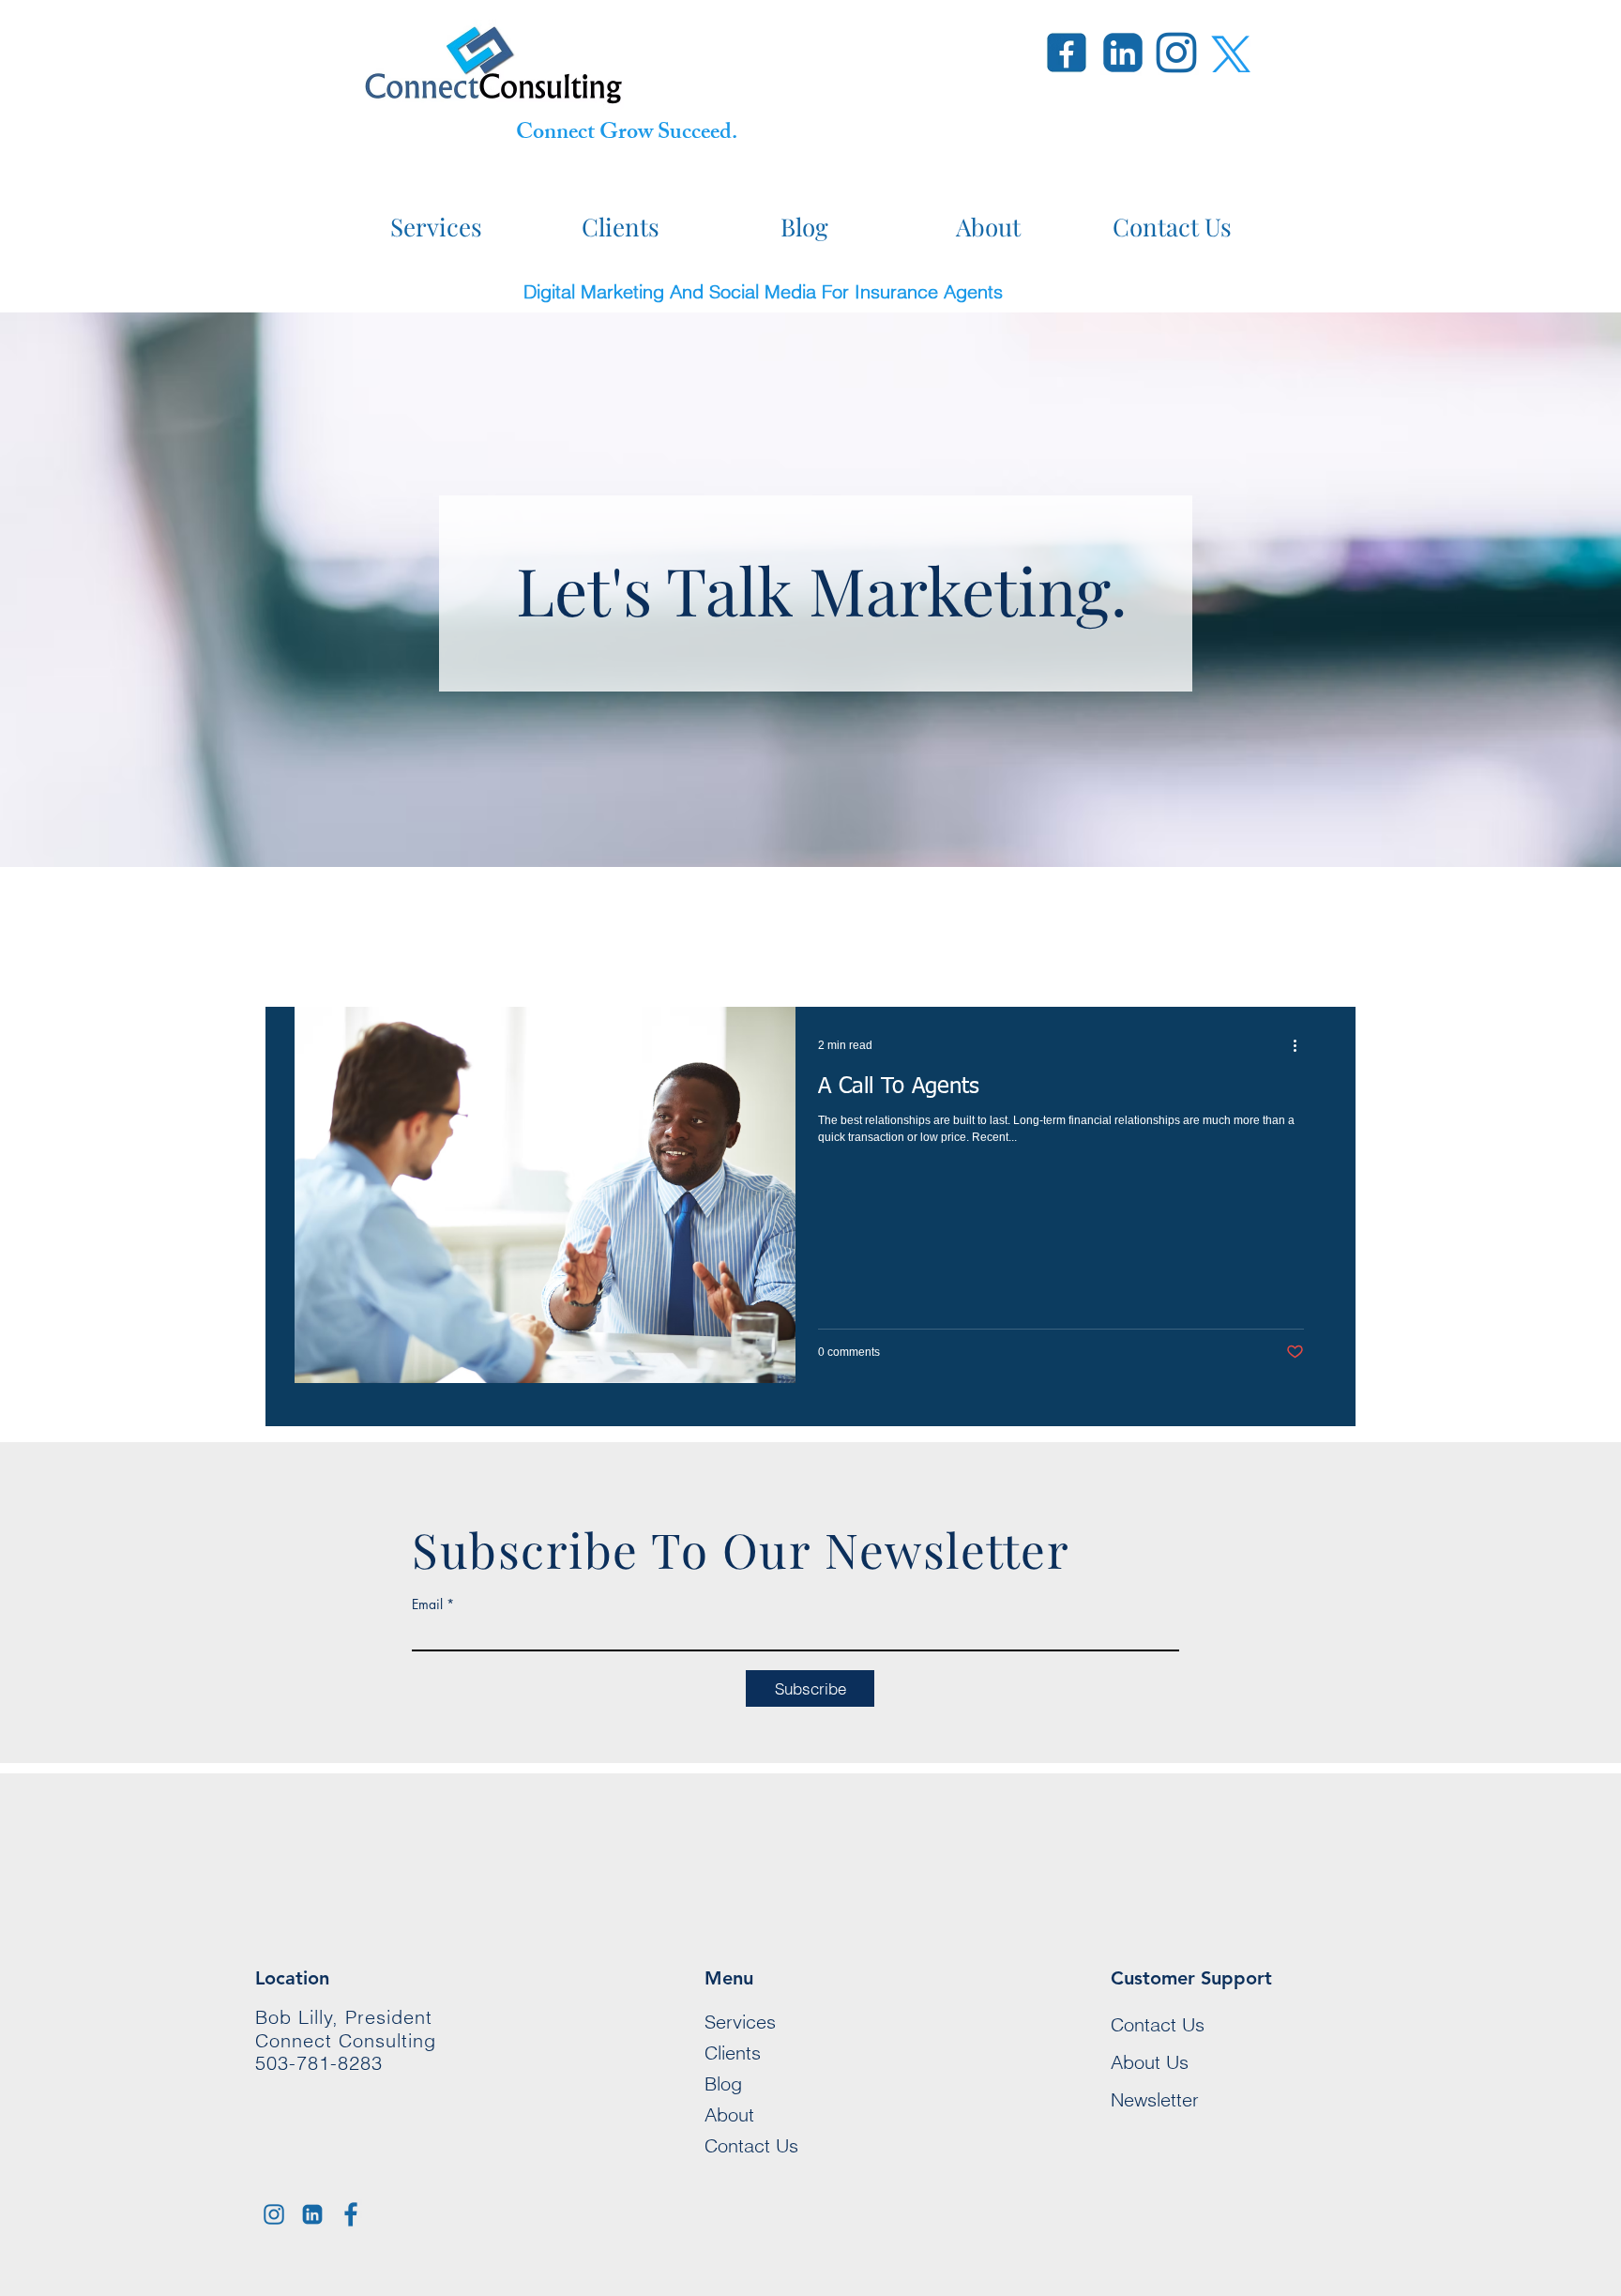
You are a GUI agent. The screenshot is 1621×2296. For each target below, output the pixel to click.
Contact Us (751, 2145)
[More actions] (1301, 1045)
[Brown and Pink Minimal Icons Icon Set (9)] (351, 2214)
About (729, 2114)
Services (740, 2022)
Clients (733, 2053)
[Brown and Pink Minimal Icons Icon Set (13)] (274, 2214)
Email (427, 1604)
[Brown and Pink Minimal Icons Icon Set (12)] (312, 2214)
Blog (723, 2083)
